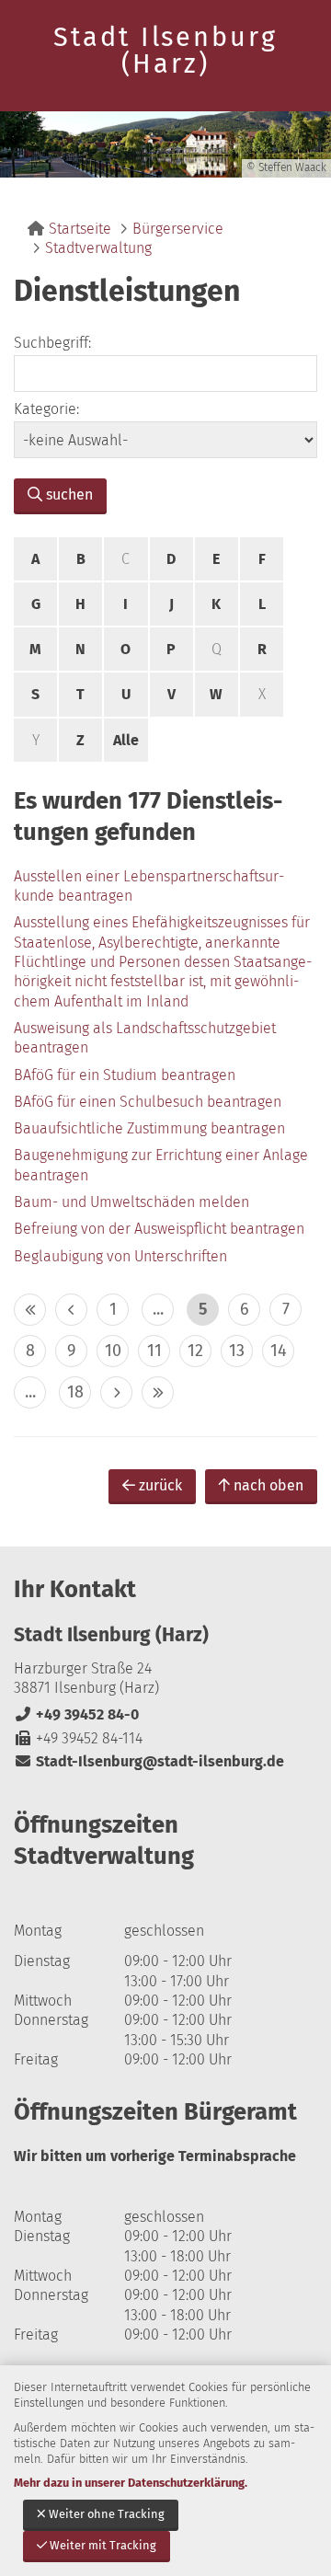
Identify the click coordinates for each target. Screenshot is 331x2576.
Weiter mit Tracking (103, 2545)
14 (279, 1351)
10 (113, 1351)
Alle (126, 740)
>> (158, 1392)
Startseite (80, 229)
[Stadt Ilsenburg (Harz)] (165, 1697)
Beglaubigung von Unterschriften (120, 1256)
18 (75, 1392)
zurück (160, 1485)
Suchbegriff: (52, 343)
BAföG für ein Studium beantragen (125, 1075)
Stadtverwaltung (98, 248)
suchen (69, 494)
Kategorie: (46, 409)
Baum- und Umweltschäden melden (131, 1202)
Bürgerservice (178, 229)
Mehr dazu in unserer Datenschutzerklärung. (131, 2483)
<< (30, 1310)
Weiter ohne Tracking (107, 2514)
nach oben (268, 1485)
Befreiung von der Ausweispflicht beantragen (159, 1229)
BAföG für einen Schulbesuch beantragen (148, 1102)
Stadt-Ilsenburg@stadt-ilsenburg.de (149, 1761)
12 (195, 1351)
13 (237, 1351)
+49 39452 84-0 (76, 1714)
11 (154, 1351)
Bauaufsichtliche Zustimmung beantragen (149, 1128)
